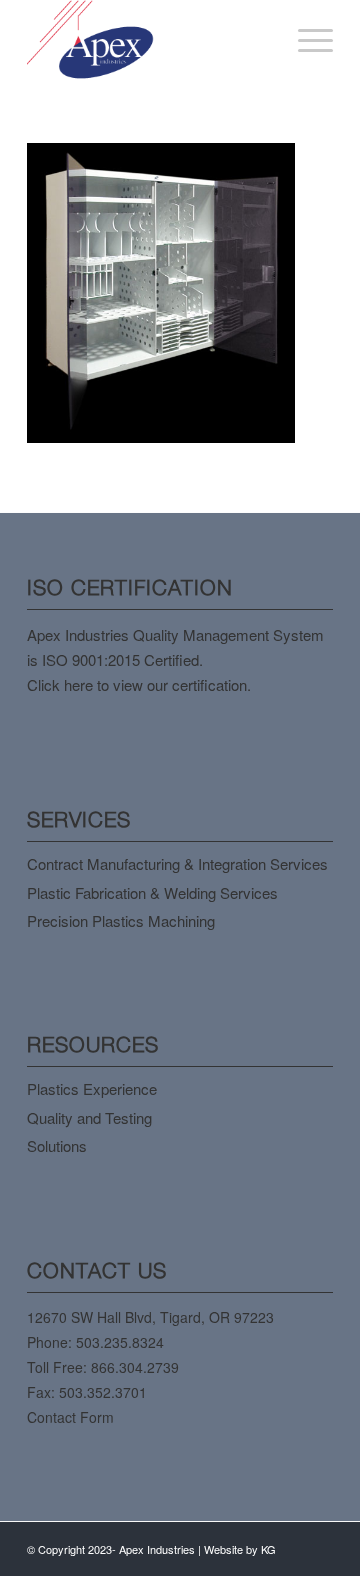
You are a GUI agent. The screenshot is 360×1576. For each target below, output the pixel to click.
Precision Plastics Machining (121, 920)
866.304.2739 (135, 1367)
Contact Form (70, 1417)
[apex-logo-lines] (149, 40)
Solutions (57, 1145)
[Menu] (305, 40)
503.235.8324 (120, 1342)
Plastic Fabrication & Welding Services (152, 892)
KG (268, 1549)
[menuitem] (305, 40)
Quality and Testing (89, 1117)
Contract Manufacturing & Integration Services (177, 863)
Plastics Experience (92, 1088)
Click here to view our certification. (139, 684)
